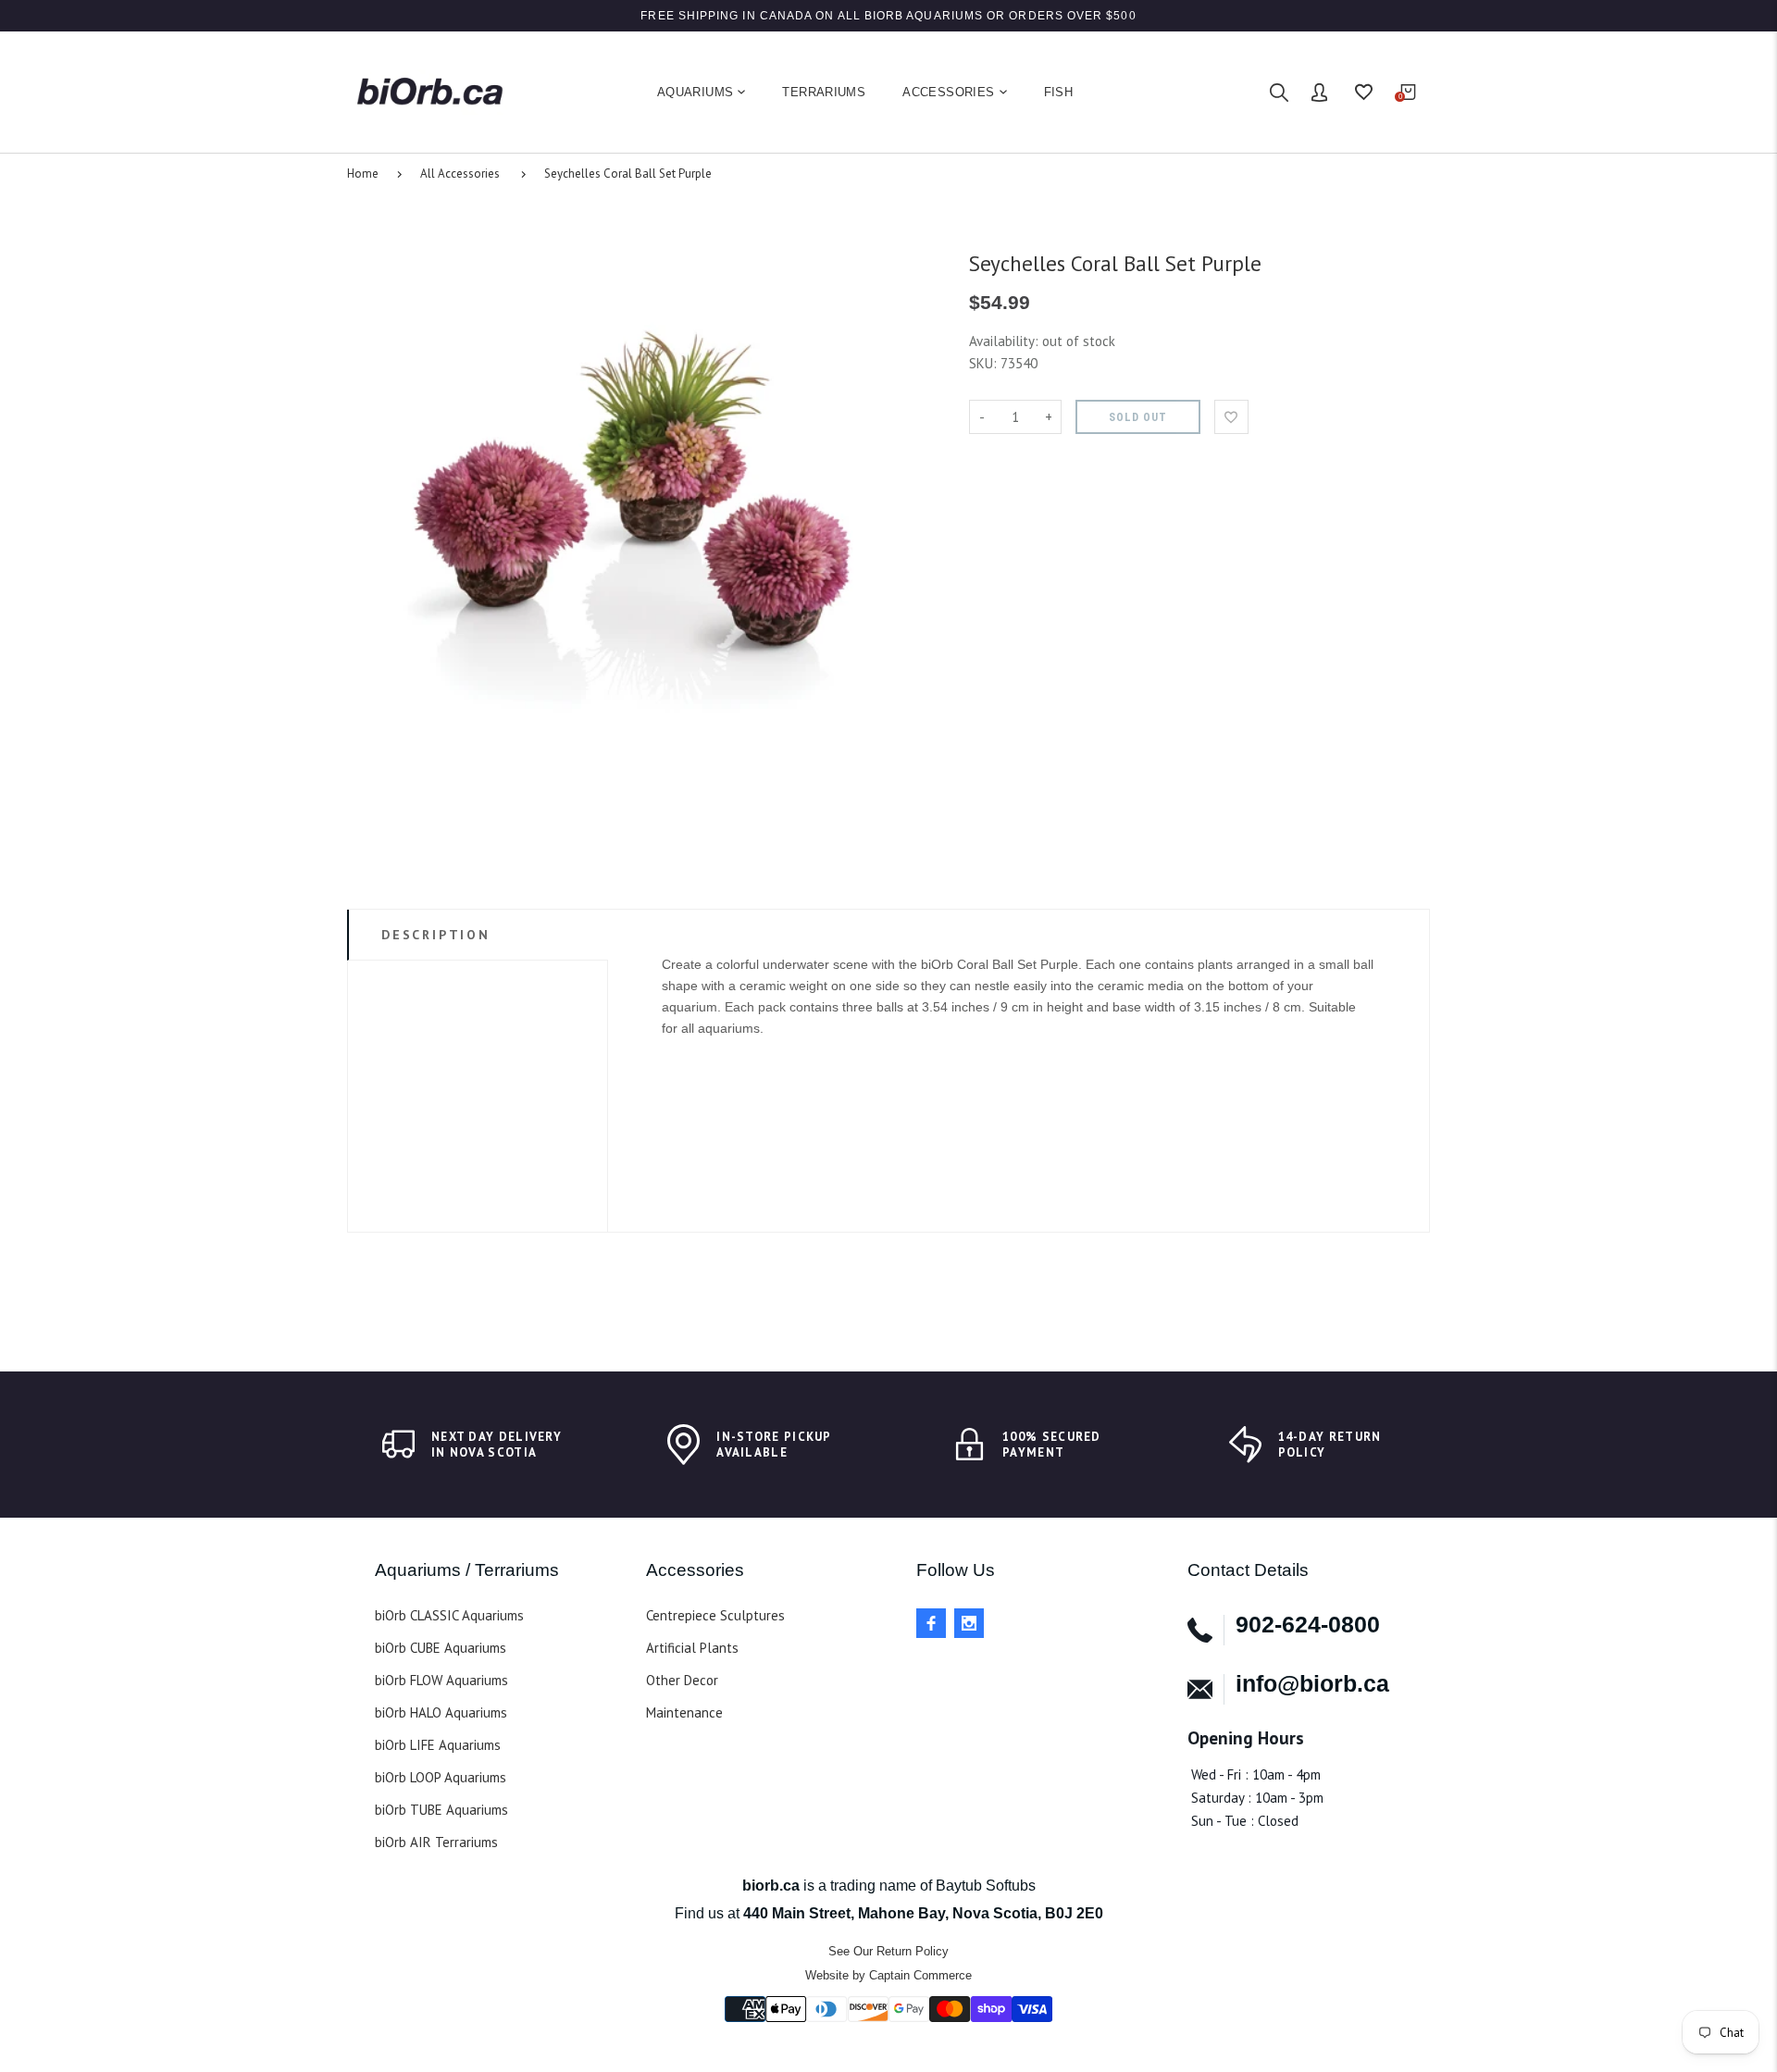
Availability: (1006, 341)
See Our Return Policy (888, 1951)
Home (363, 174)
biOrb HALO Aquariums (441, 1712)
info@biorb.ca (1312, 1683)
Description (436, 935)
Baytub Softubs (986, 1886)
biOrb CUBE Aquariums (441, 1648)
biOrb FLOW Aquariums (441, 1680)
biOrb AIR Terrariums (436, 1842)
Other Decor (682, 1680)
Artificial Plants (692, 1648)
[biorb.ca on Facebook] (931, 1623)
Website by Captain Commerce (888, 1975)
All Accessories (460, 174)
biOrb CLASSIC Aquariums (449, 1615)
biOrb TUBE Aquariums (441, 1810)
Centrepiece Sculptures (715, 1615)
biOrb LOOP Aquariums (441, 1777)
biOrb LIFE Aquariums (438, 1745)
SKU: (985, 363)
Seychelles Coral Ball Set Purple (628, 174)
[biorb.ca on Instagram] (969, 1623)
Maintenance (684, 1712)
